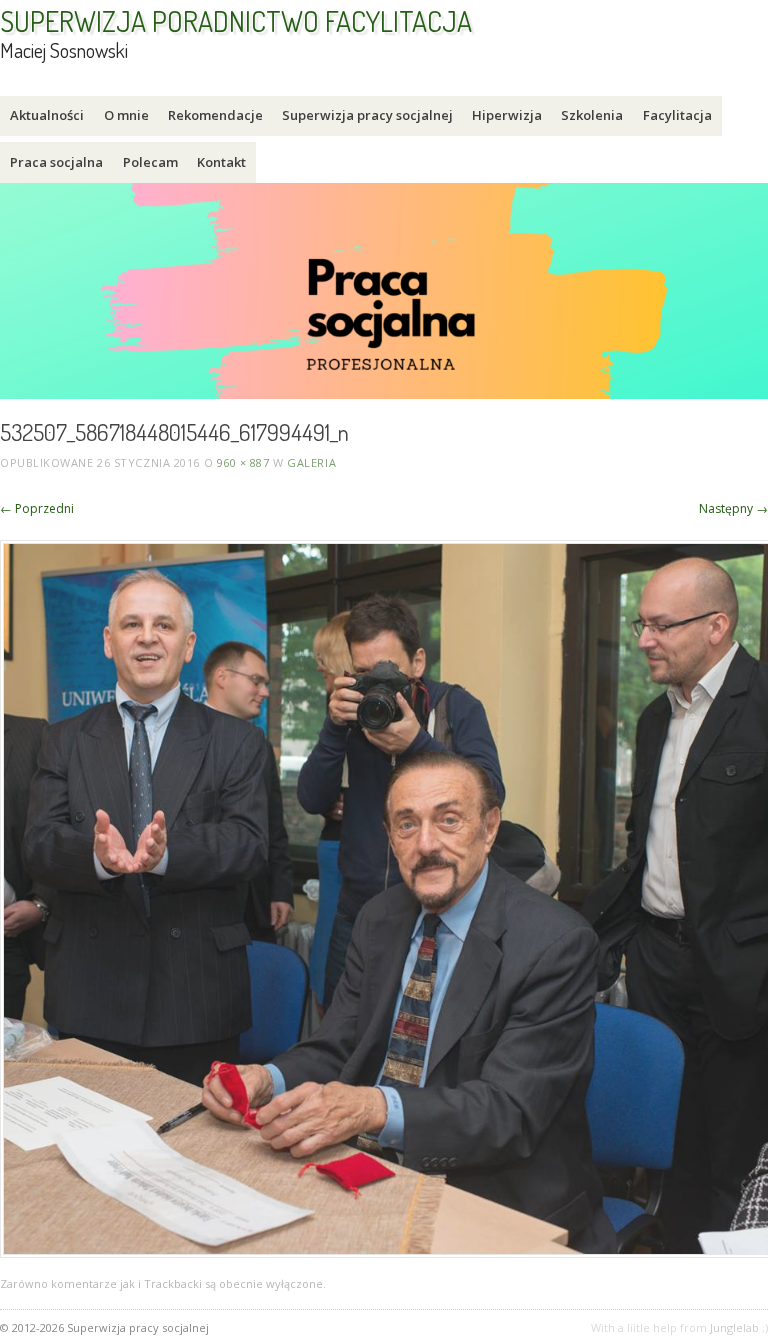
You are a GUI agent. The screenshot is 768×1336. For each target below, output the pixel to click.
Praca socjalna (56, 162)
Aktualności (47, 115)
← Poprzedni (37, 508)
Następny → (733, 508)
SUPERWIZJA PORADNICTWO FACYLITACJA (236, 21)
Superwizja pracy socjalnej (367, 115)
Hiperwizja (507, 115)
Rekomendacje (215, 115)
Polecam (150, 162)
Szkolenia (592, 115)
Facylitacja (677, 115)
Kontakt (221, 162)
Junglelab (734, 1327)
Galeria (311, 462)
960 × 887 (243, 462)
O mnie (126, 115)
